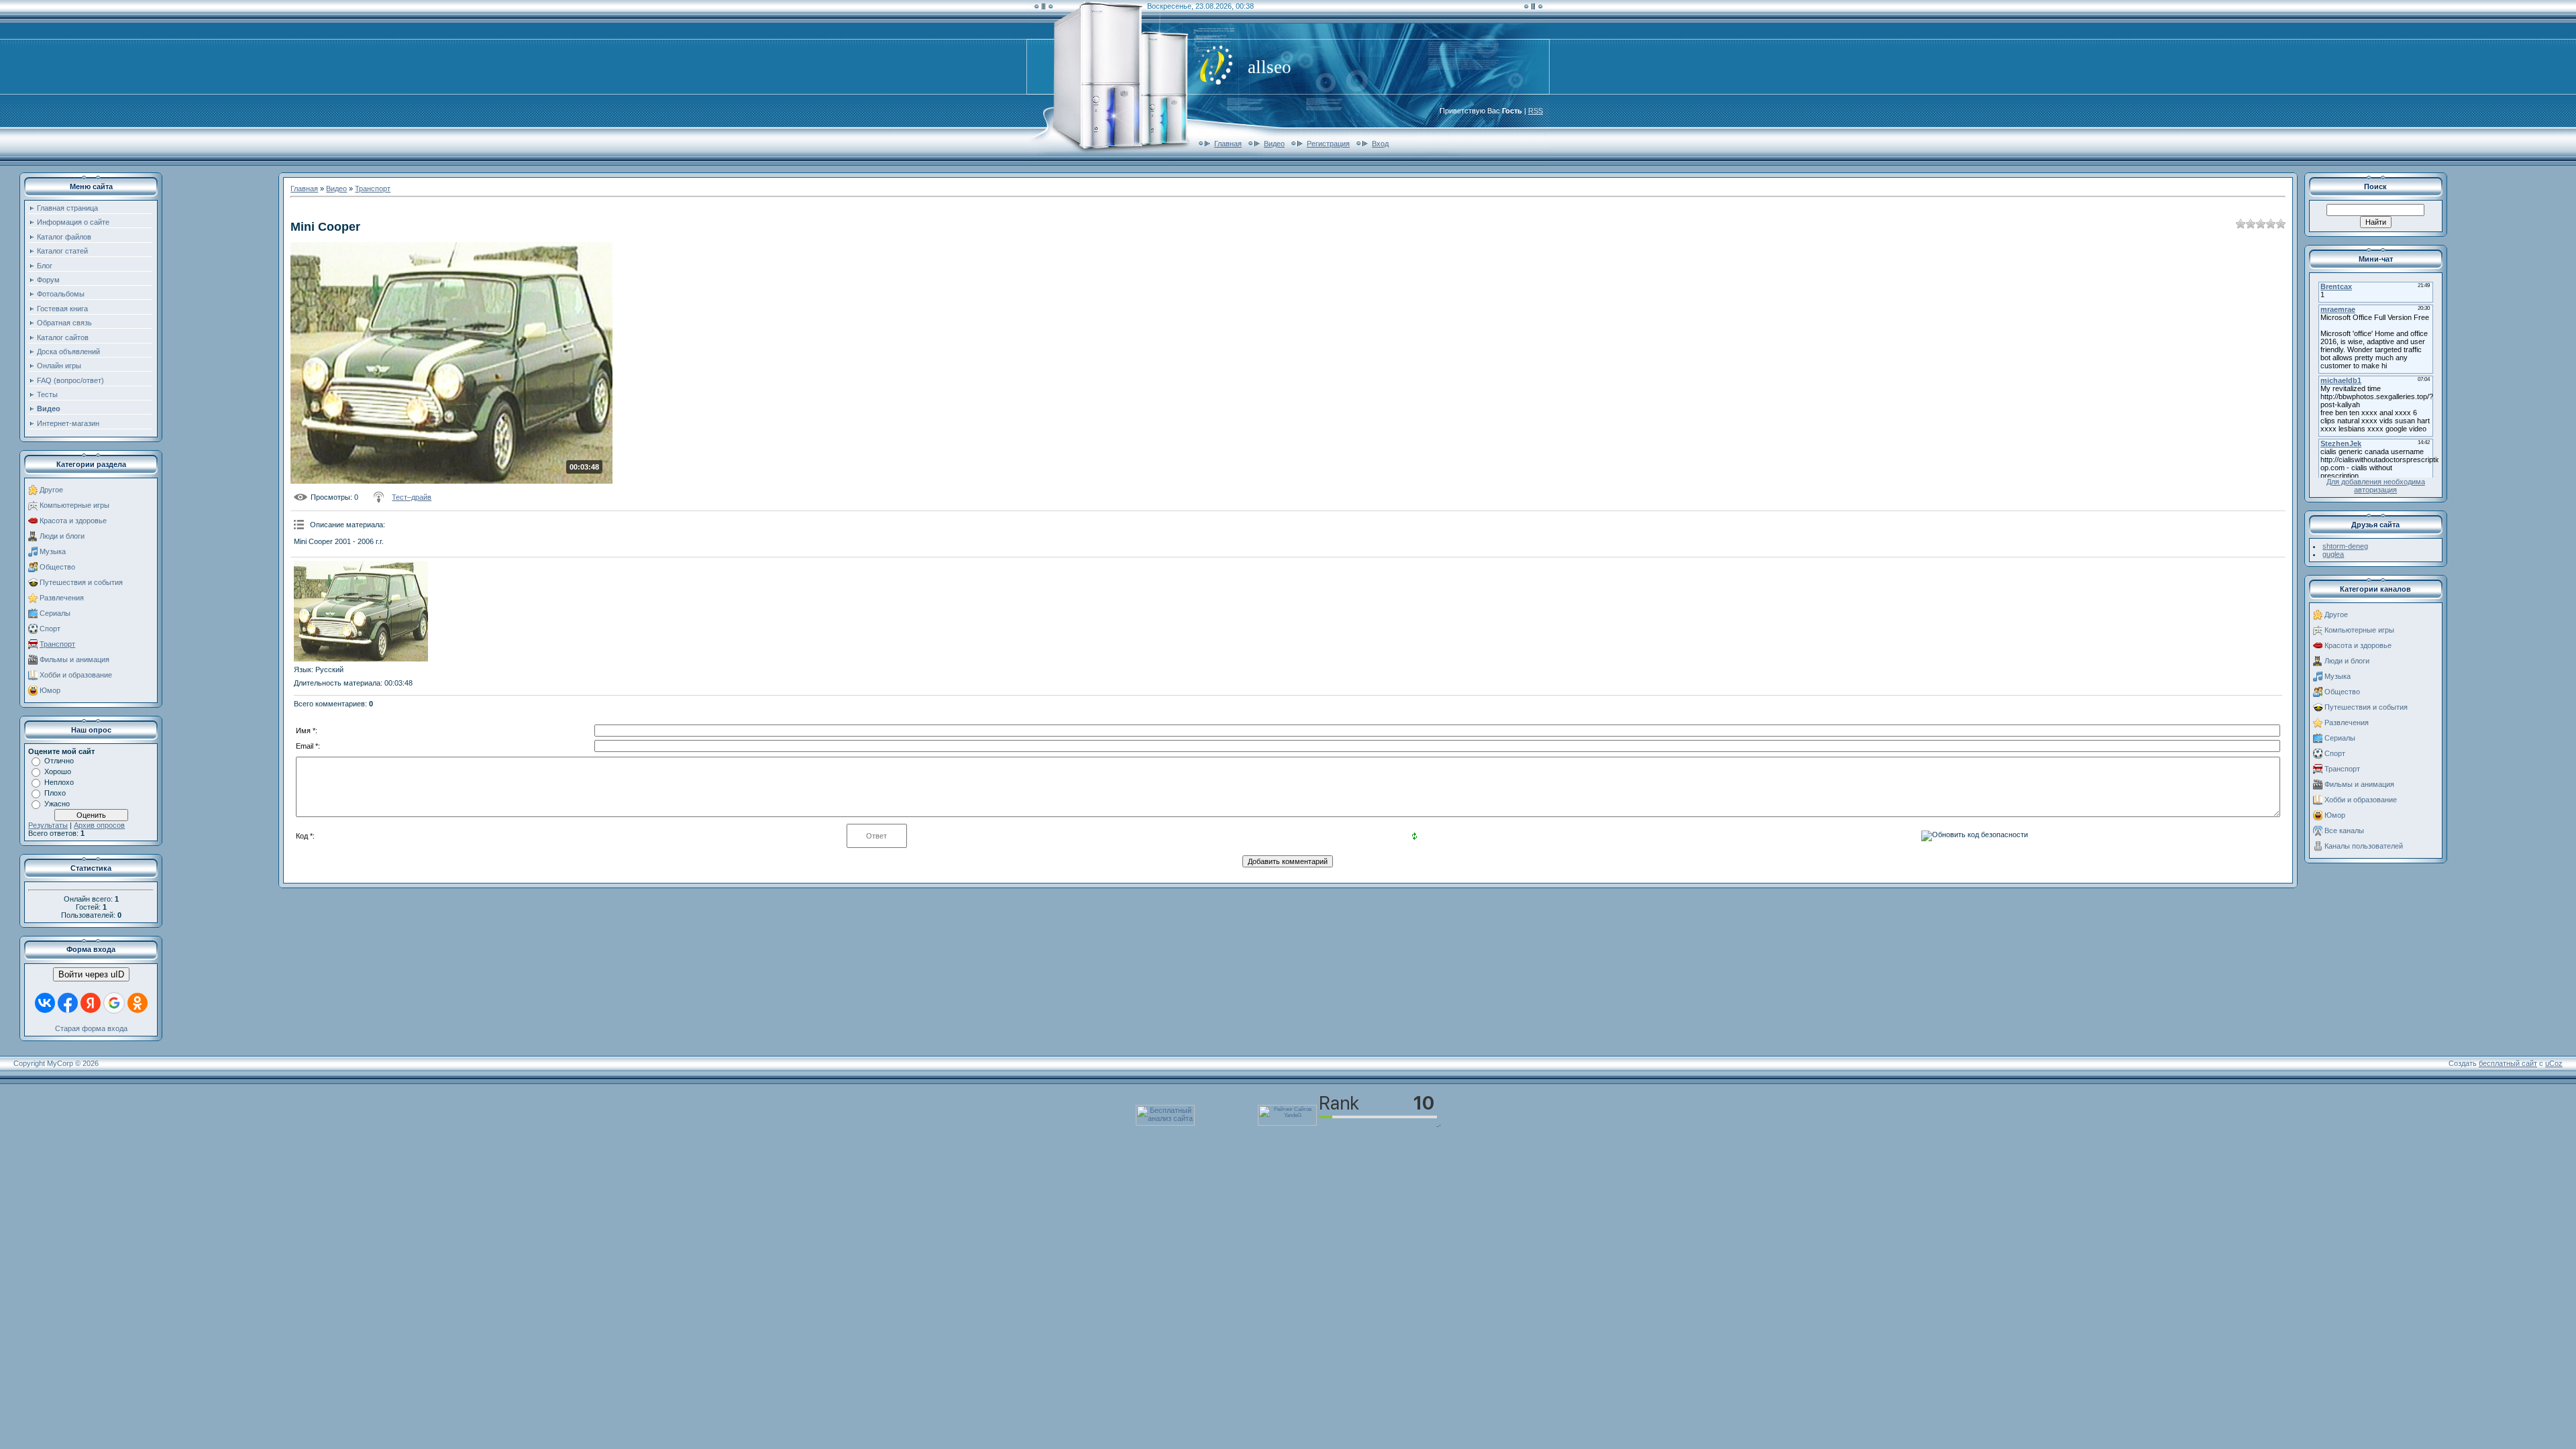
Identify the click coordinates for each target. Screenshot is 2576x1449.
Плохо (55, 793)
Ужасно (57, 804)
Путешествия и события (81, 582)
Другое (51, 490)
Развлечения (62, 598)
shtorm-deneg (2345, 546)
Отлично (59, 761)
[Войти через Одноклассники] (138, 1003)
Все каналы (2344, 830)
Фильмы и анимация (74, 659)
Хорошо (58, 771)
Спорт (50, 629)
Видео (1274, 144)
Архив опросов (99, 825)
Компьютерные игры (74, 505)
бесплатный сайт (2508, 1063)
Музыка (53, 551)
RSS (1536, 111)
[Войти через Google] (114, 1003)
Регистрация (1328, 144)
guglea (2333, 554)
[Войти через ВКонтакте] (45, 1003)
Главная (1228, 144)
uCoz (2554, 1063)
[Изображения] (361, 611)
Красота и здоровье (73, 521)
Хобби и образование (76, 675)
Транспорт (57, 644)
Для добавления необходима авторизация (2376, 486)
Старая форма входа (91, 1028)
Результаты (48, 825)
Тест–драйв (412, 497)
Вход (1380, 144)
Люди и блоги (62, 536)
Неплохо (59, 782)
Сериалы (55, 613)
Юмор (50, 690)
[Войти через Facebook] (68, 1003)
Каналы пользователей (2364, 846)
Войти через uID (91, 974)
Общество (57, 567)
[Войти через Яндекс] (91, 1003)
